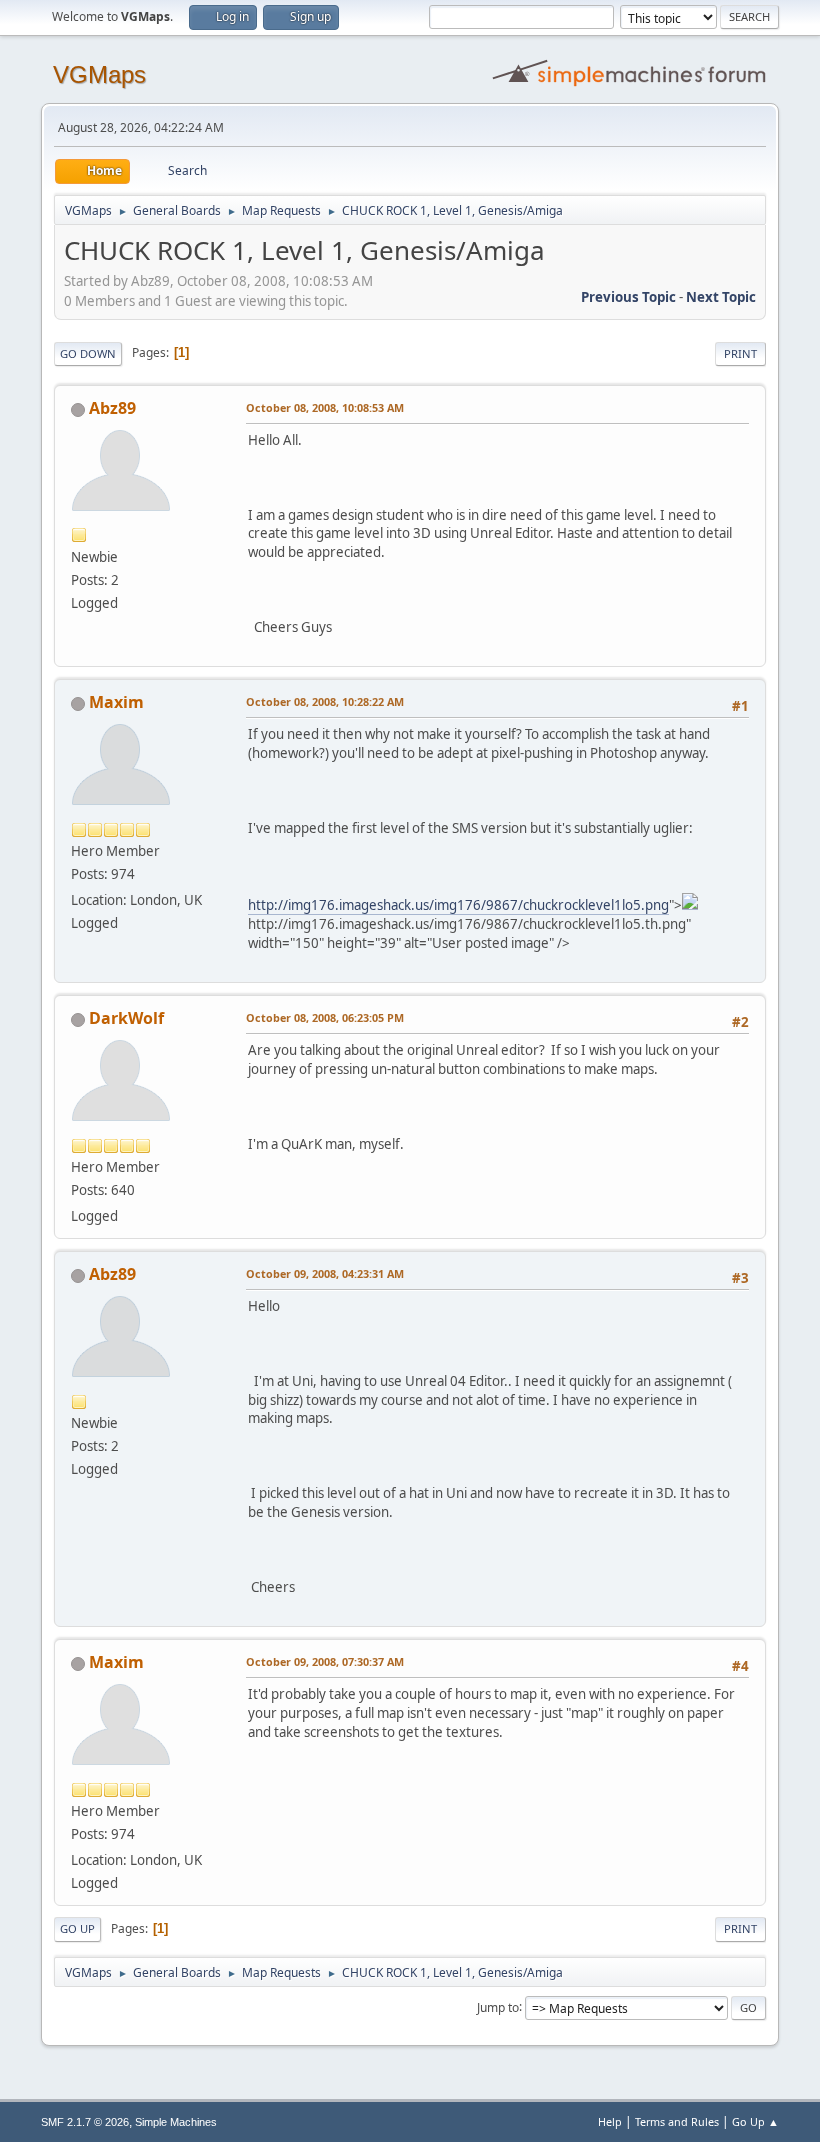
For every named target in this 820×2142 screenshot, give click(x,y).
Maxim (116, 702)
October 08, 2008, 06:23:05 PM (325, 1017)
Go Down (88, 353)
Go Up (77, 1928)
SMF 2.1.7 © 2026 (85, 2122)
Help (610, 2121)
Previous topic (628, 297)
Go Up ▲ (755, 2121)
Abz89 (112, 408)
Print (740, 353)
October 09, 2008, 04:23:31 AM (325, 1273)
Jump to (498, 2006)
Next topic (721, 297)
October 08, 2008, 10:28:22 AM (325, 701)
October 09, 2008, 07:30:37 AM (325, 1661)
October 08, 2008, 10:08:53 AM (325, 407)
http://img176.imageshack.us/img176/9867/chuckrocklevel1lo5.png (458, 905)
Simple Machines (176, 2122)
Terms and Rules (677, 2121)
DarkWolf (126, 1018)
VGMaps (99, 74)
